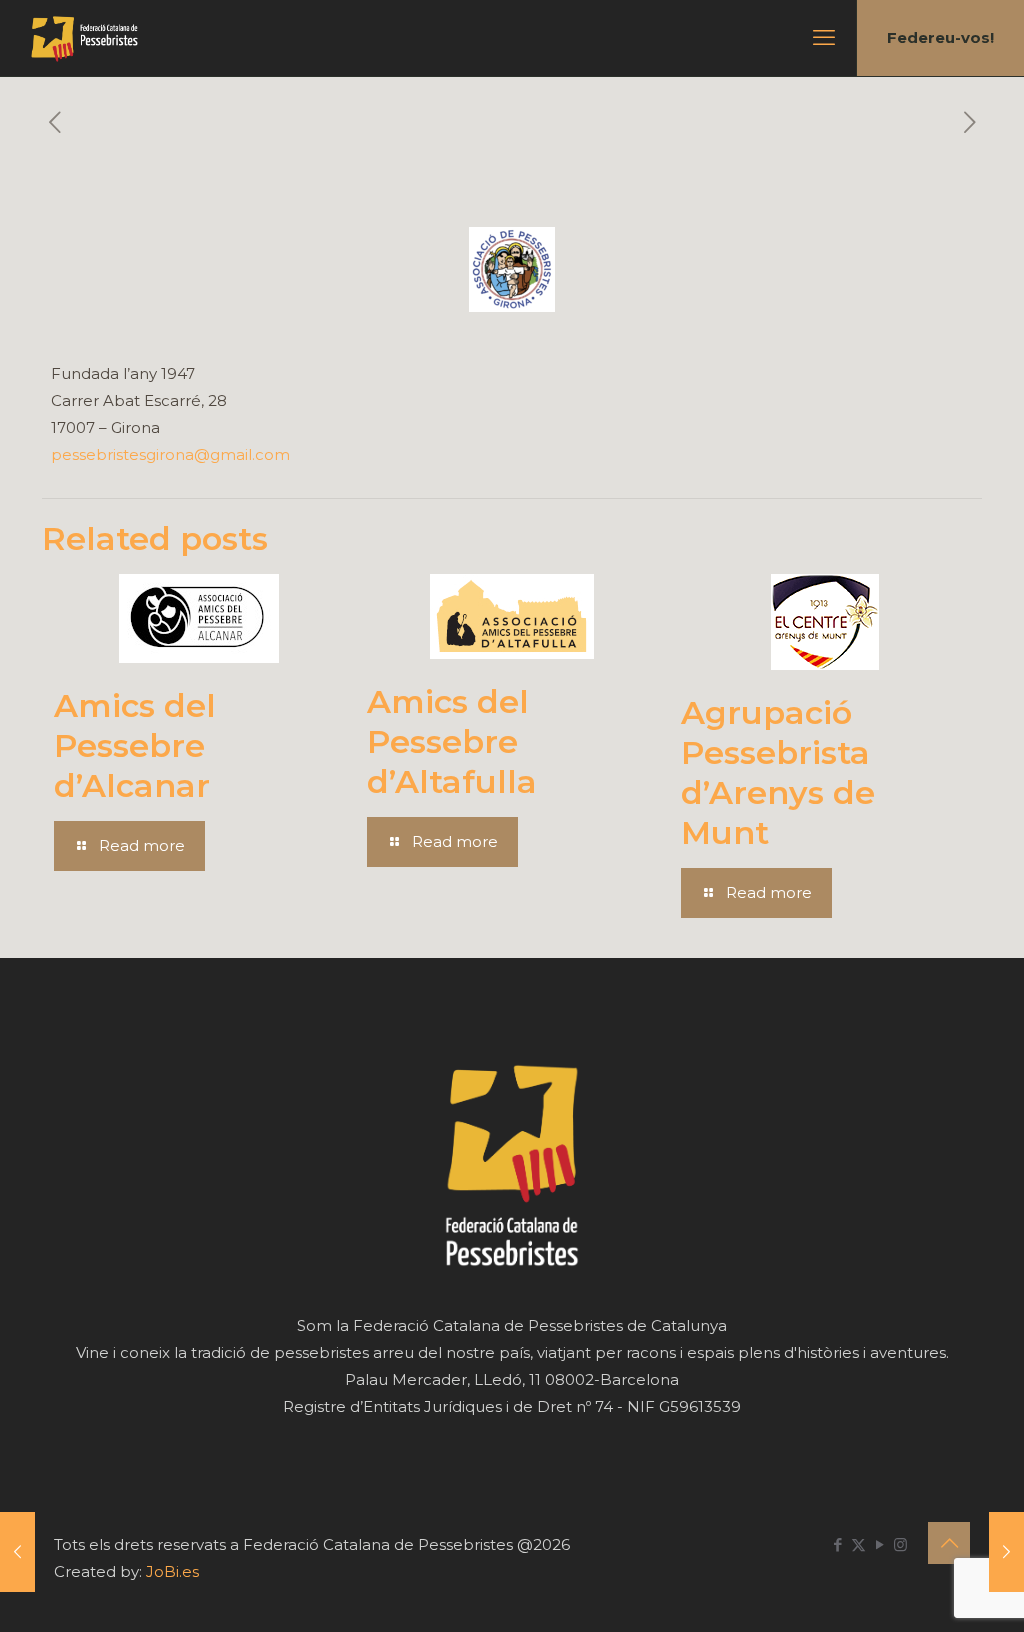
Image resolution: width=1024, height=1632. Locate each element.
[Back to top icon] (949, 1543)
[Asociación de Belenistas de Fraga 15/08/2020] (1006, 1552)
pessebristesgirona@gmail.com (170, 454)
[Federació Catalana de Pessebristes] (84, 38)
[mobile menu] (824, 38)
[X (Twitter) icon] (858, 1544)
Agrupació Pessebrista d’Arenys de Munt (778, 772)
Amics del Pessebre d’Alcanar (135, 745)
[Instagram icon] (900, 1544)
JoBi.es (172, 1571)
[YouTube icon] (879, 1544)
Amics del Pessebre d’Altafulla (452, 741)
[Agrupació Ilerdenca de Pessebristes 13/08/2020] (17, 1552)
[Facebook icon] (837, 1544)
